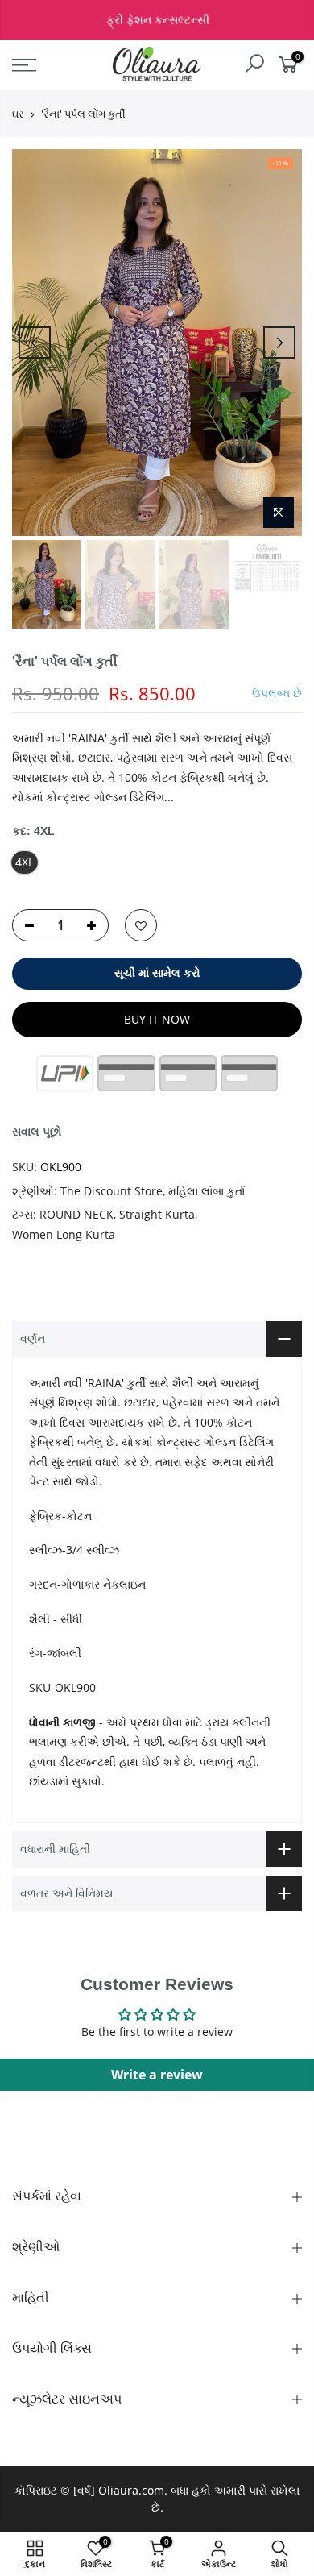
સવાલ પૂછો (37, 1131)
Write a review (157, 2075)
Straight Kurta (157, 1214)
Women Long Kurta (64, 1234)
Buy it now (157, 1019)
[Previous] (35, 343)
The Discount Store (112, 1191)
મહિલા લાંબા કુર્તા (207, 1191)
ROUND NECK (76, 1214)
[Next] (279, 343)
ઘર (18, 114)
